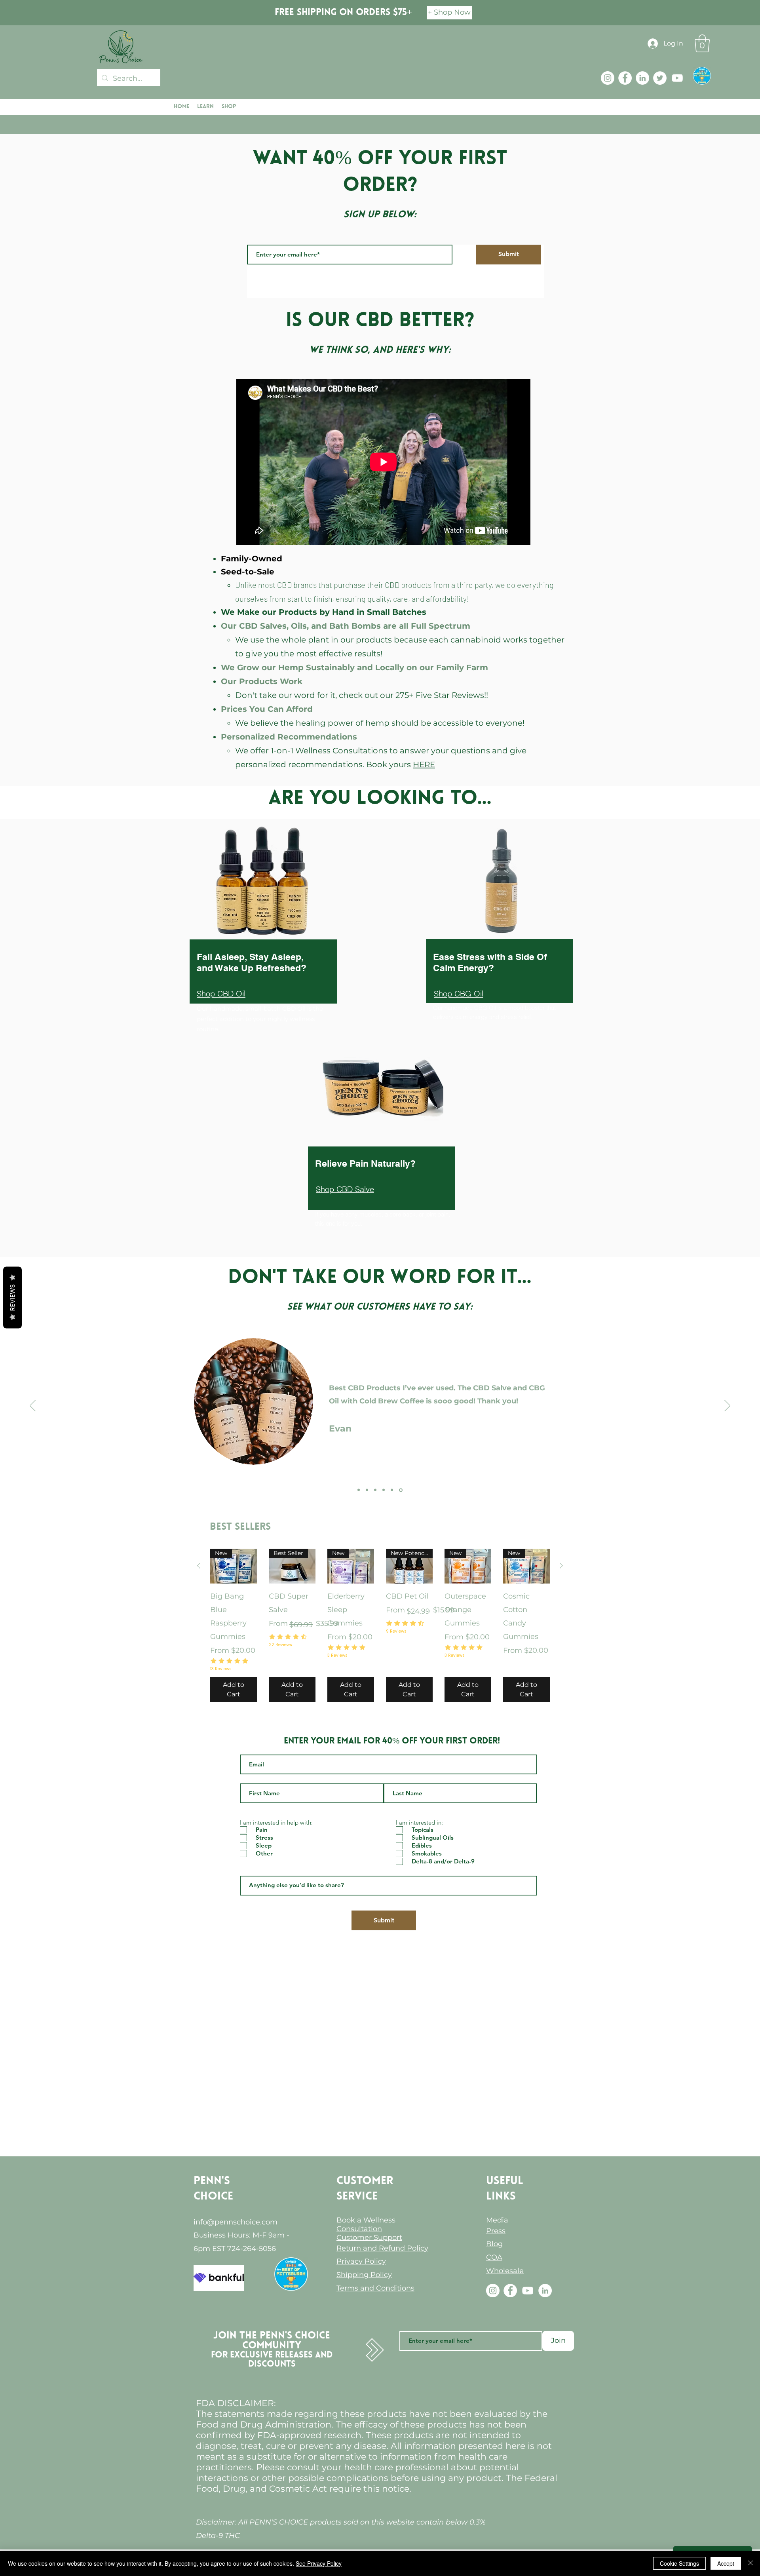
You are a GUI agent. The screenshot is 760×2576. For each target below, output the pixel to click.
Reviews (12, 1297)
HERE (424, 764)
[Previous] (33, 1406)
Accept (726, 2563)
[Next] (727, 1406)
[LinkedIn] (642, 78)
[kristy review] (359, 1490)
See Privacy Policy (319, 2563)
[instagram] (608, 78)
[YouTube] (677, 78)
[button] (702, 43)
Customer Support (369, 2238)
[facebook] (625, 78)
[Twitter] (660, 78)
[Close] (750, 2563)
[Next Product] (561, 1566)
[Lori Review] (392, 1490)
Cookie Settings (679, 2563)
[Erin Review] (384, 1490)
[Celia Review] (375, 1490)
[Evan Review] (401, 1490)
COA (494, 2257)
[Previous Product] (199, 1566)
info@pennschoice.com (236, 2222)
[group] (380, 1625)
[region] (261, 997)
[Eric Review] (367, 1490)
